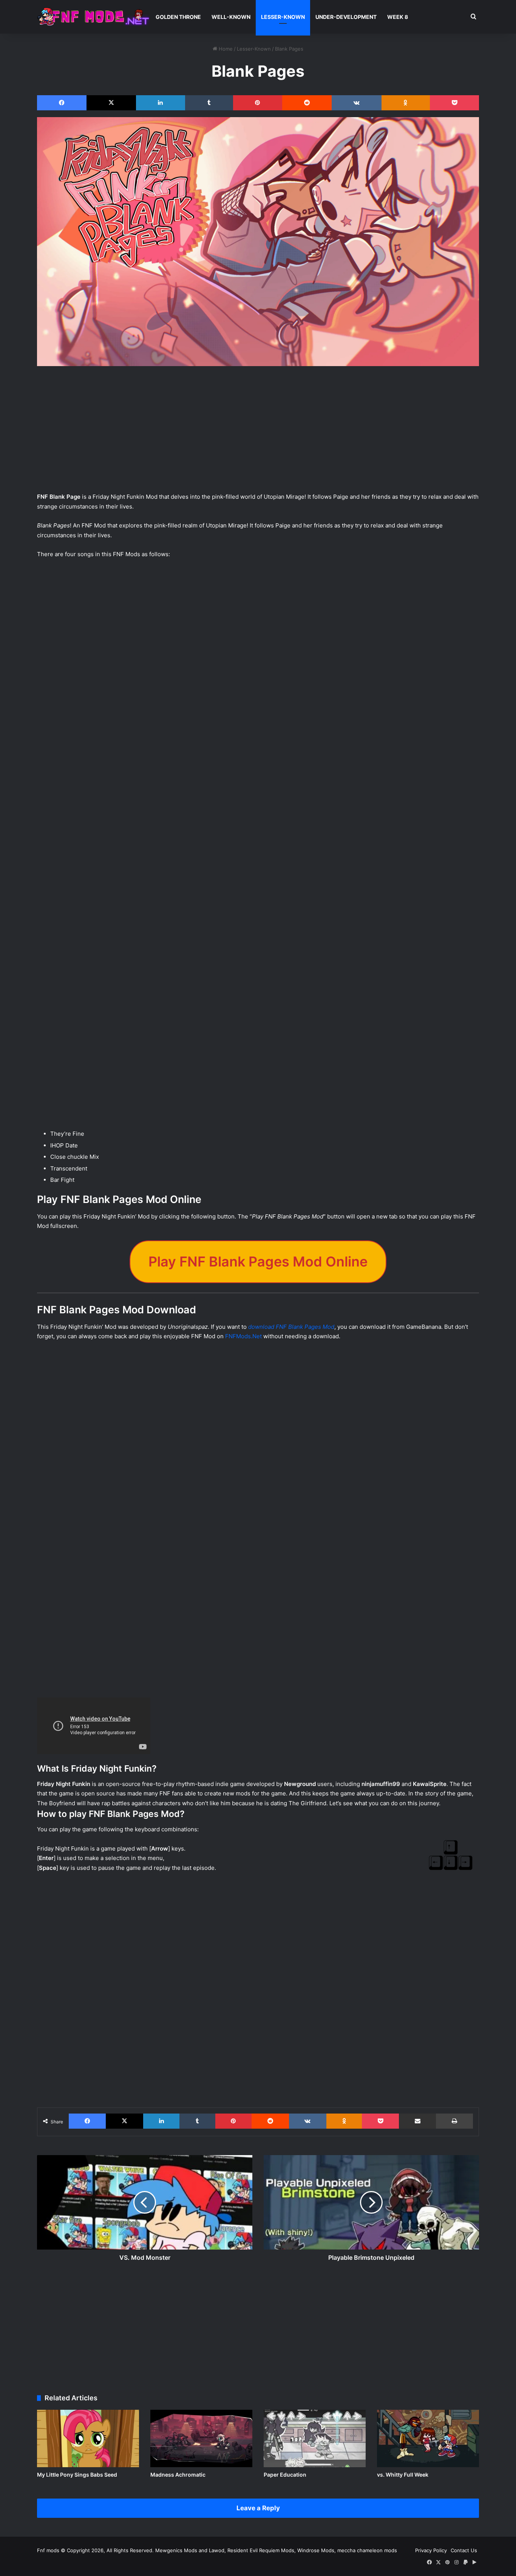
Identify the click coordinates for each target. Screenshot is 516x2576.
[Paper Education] (315, 2438)
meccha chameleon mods (367, 2550)
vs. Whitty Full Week (403, 2475)
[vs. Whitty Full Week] (428, 2438)
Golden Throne (178, 17)
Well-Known (231, 17)
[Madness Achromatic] (201, 2438)
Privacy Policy (431, 2550)
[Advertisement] (258, 433)
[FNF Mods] (94, 17)
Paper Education (285, 2475)
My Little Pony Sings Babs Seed (77, 2475)
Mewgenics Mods (176, 2550)
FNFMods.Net (243, 1336)
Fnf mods (48, 2550)
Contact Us (464, 2550)
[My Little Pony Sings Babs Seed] (88, 2438)
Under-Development (346, 17)
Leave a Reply (258, 2508)
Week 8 (398, 17)
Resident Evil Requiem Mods (261, 2550)
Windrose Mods (316, 2550)
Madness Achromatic (178, 2475)
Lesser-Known (283, 17)
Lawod (217, 2550)
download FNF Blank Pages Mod (291, 1327)
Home (225, 49)
